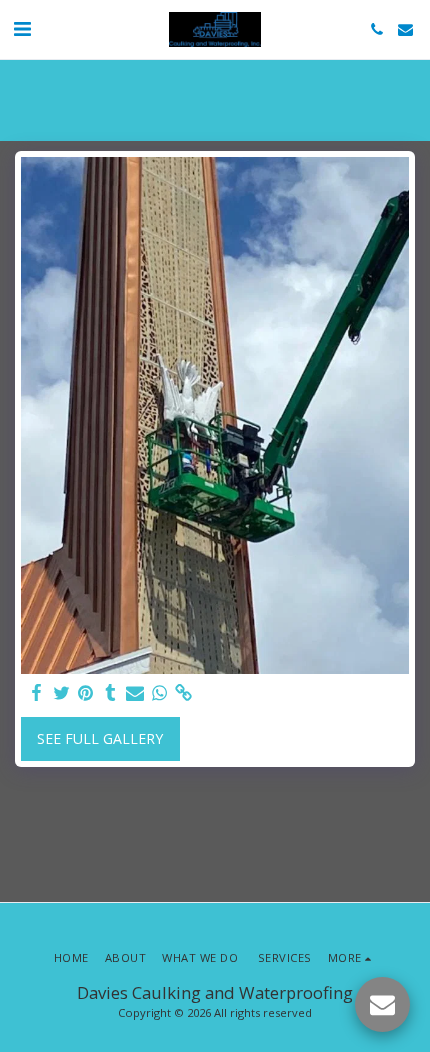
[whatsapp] (160, 693)
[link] (184, 693)
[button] (22, 28)
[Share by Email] (135, 693)
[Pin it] (86, 693)
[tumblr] (111, 693)
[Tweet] (62, 693)
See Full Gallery (100, 738)
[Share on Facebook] (37, 693)
